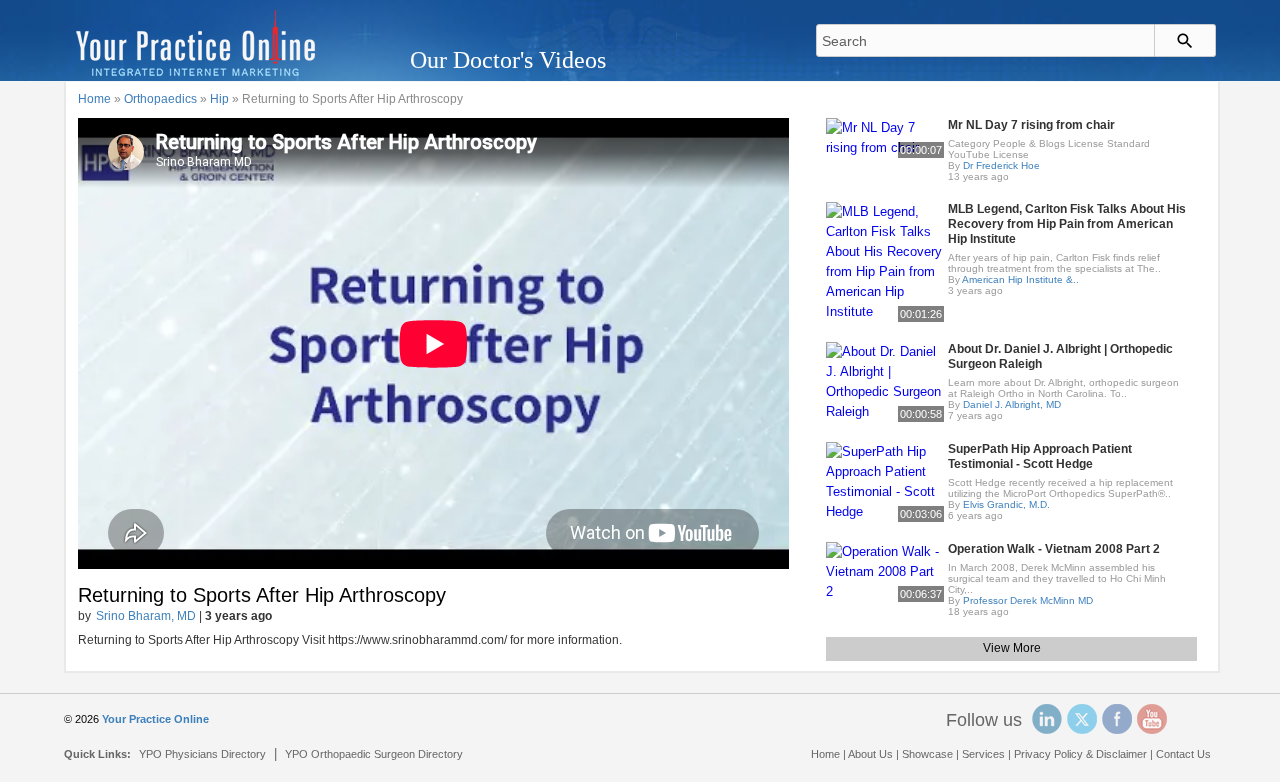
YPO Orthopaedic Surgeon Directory (374, 754)
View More (1012, 648)
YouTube (1152, 719)
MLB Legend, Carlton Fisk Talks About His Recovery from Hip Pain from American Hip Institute (1067, 224)
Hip (219, 99)
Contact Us (1183, 754)
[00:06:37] (885, 570)
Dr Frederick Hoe (1001, 165)
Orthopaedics (160, 99)
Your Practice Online (155, 719)
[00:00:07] (885, 136)
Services (983, 754)
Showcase (927, 754)
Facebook (1117, 719)
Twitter (1082, 719)
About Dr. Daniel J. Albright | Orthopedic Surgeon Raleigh (1060, 356)
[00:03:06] (885, 480)
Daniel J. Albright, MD (1012, 404)
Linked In (1047, 719)
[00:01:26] (885, 260)
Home (94, 99)
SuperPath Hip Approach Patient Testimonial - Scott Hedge (1040, 456)
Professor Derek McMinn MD (1028, 600)
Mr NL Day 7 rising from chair (1031, 125)
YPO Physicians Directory (202, 754)
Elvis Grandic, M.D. (1006, 504)
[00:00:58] (885, 380)
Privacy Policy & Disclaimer (1080, 754)
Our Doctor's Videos (508, 60)
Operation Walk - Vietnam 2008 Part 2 (1054, 549)
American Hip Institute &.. (1020, 279)
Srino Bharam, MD (146, 616)
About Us (870, 754)
